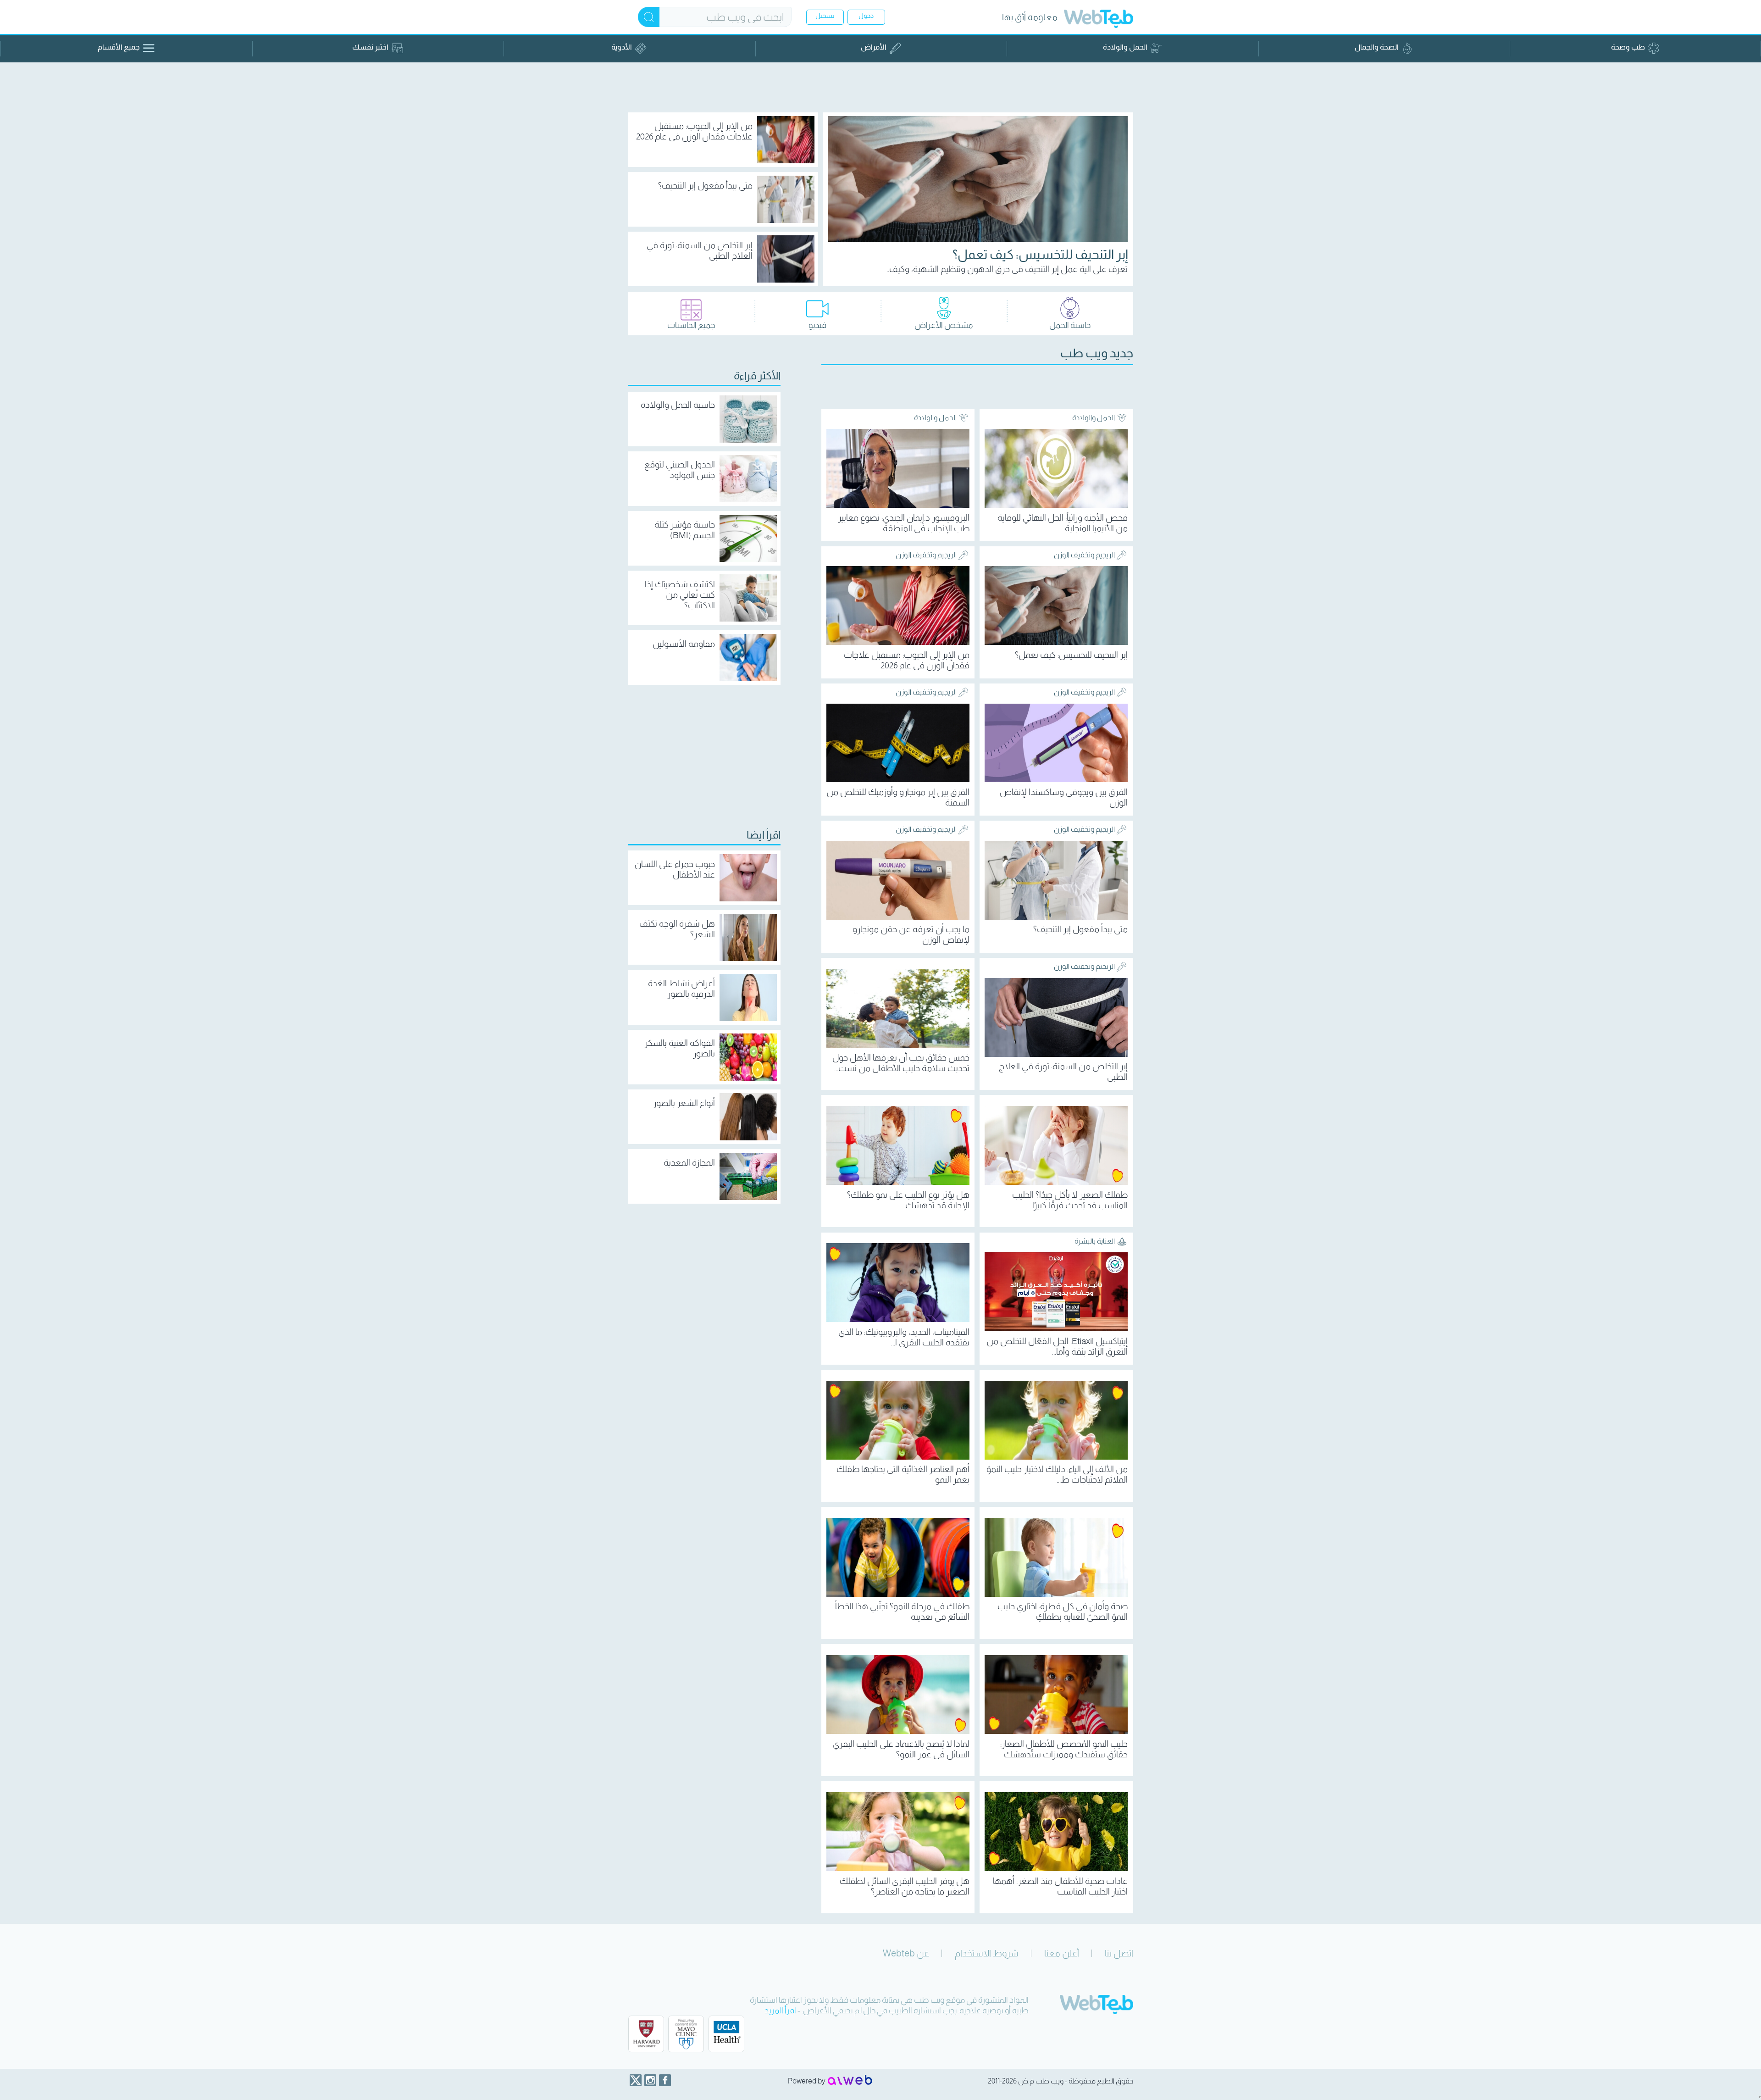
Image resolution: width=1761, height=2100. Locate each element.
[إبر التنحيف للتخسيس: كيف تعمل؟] (978, 179)
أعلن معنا (1062, 1953)
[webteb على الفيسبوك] (665, 2080)
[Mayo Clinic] (686, 2034)
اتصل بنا (1119, 1953)
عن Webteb (906, 1953)
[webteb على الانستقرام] (650, 2080)
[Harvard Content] (646, 2034)
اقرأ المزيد (780, 2011)
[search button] (649, 17)
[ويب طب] (1099, 20)
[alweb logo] (850, 2081)
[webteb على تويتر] (636, 2080)
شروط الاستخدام (987, 1953)
